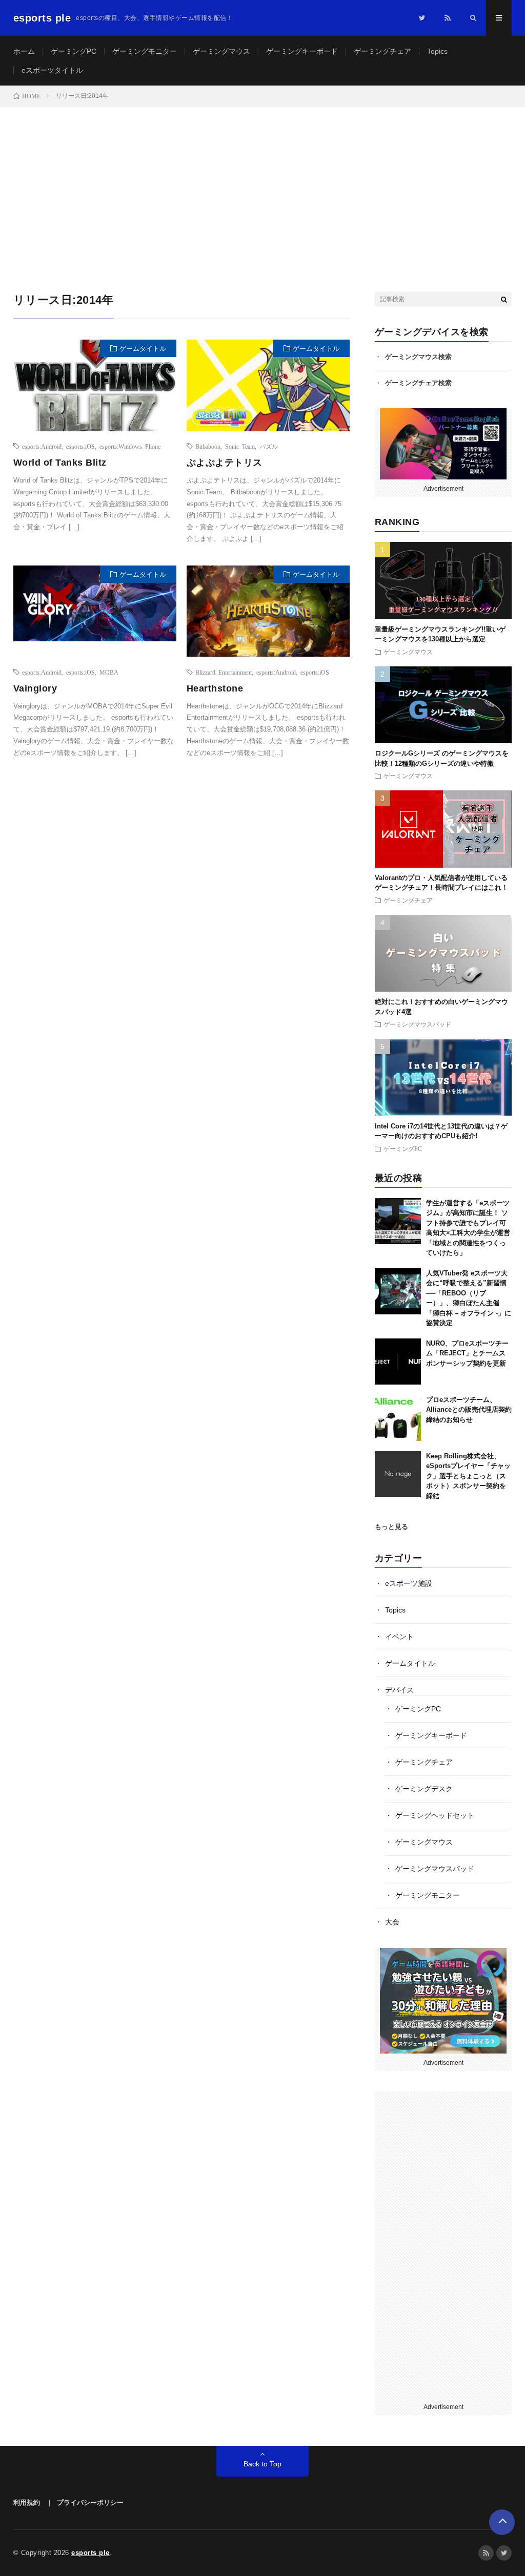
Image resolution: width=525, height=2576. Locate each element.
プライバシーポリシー (90, 2502)
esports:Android (42, 446)
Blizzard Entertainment (224, 672)
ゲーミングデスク (424, 1789)
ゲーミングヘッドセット (435, 1815)
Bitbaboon (208, 446)
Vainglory (35, 688)
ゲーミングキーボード (302, 51)
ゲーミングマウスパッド (417, 1024)
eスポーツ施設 (409, 1583)
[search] (504, 299)
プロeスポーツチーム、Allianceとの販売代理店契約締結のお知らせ (469, 1410)
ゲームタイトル (143, 349)
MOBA (109, 672)
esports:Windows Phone (130, 446)
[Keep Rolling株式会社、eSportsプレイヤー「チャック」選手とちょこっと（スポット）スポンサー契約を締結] (398, 1474)
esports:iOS (80, 446)
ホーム (24, 51)
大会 (392, 1922)
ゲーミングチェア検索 (418, 383)
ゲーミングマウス (221, 51)
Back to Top (262, 2464)
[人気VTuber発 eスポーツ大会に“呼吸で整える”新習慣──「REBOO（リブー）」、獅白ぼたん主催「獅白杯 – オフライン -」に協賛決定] (398, 1291)
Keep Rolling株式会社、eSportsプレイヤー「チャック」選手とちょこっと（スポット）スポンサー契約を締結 (468, 1476)
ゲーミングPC (74, 51)
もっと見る (391, 1527)
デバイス (399, 1690)
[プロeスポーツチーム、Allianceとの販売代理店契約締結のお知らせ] (398, 1418)
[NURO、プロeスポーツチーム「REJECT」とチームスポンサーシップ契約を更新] (398, 1362)
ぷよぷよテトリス (225, 463)
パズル (269, 446)
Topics (437, 51)
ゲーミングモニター (145, 51)
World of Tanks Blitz (60, 463)
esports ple (90, 2553)
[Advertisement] (262, 184)
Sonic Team (240, 446)
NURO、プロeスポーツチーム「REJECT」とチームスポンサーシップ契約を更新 (467, 1353)
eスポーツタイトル (52, 70)
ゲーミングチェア (382, 51)
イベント (399, 1637)
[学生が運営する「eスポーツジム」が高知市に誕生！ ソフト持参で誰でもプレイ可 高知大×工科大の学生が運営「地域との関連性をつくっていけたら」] (398, 1221)
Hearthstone (215, 688)
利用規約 (27, 2502)
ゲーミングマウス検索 (418, 357)
